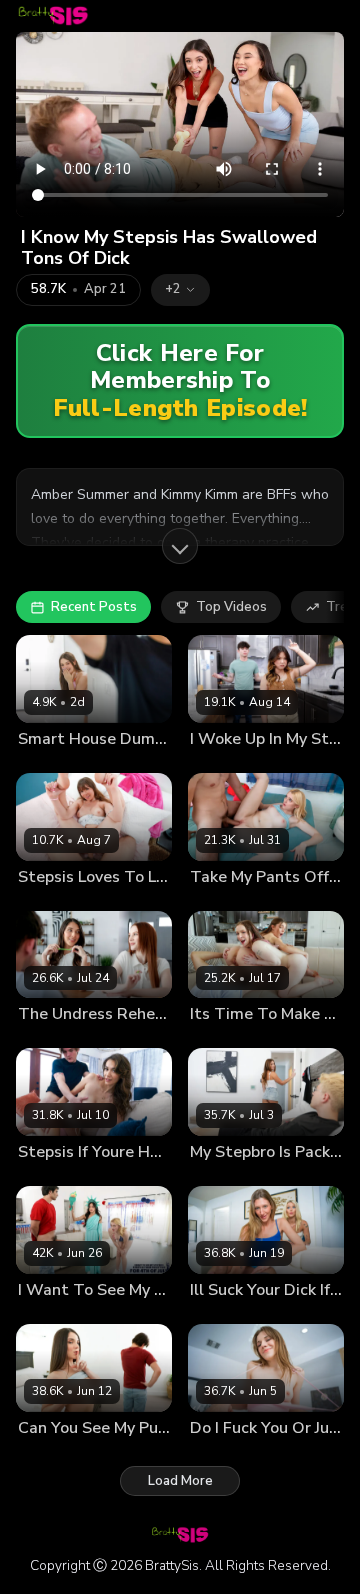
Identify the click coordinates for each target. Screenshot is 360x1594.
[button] (180, 290)
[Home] (53, 16)
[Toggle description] (180, 546)
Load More (180, 1481)
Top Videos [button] (231, 607)
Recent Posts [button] (94, 607)
